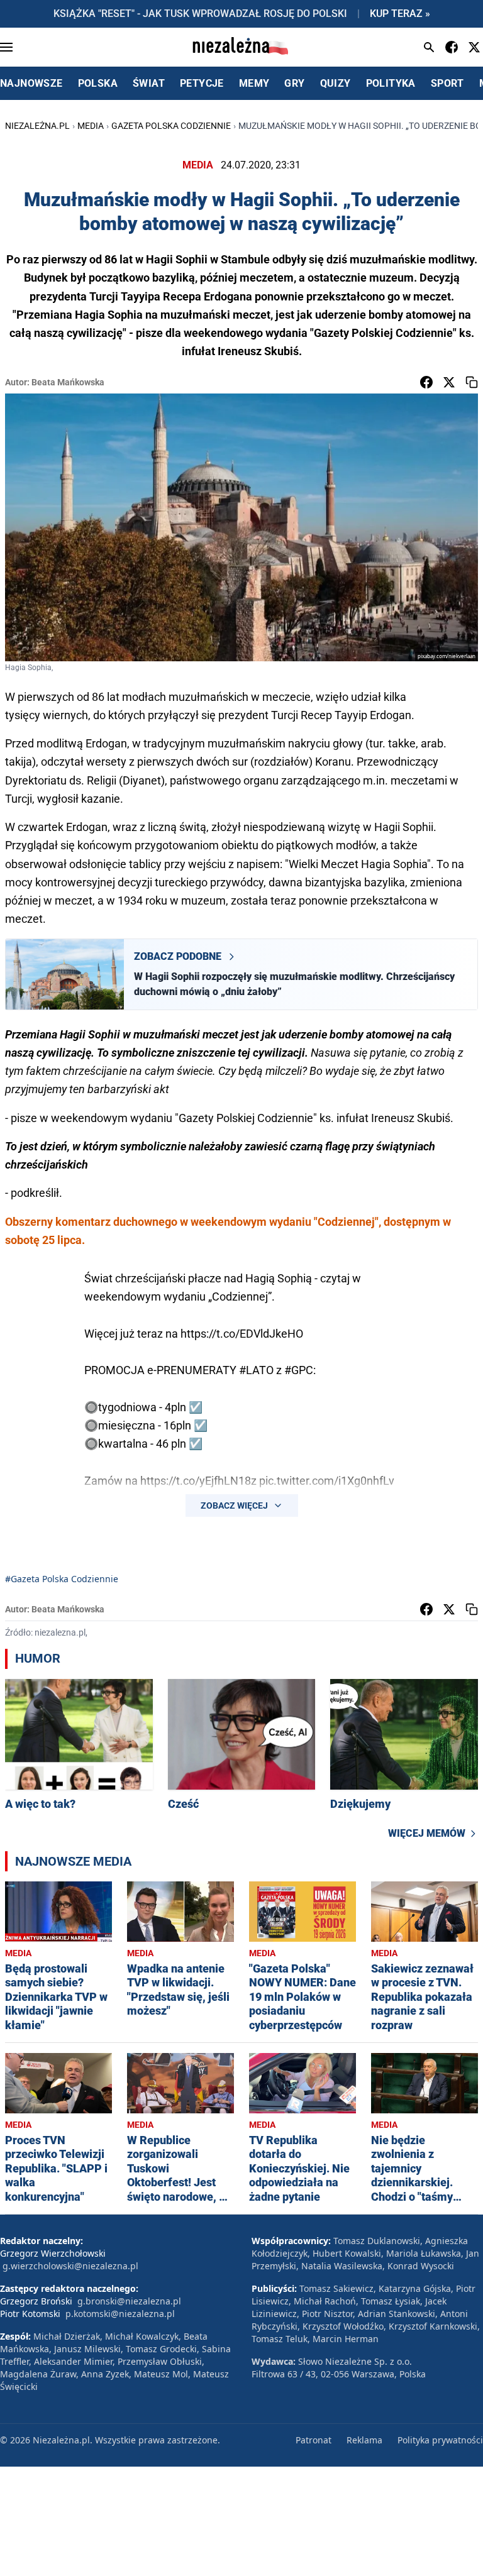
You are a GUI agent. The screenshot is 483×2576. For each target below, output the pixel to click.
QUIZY (336, 83)
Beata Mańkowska (68, 382)
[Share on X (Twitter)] (449, 382)
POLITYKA (391, 83)
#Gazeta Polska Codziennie (62, 1579)
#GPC (299, 1370)
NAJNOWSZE (31, 83)
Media (91, 126)
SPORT (447, 83)
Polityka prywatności (440, 2440)
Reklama (364, 2440)
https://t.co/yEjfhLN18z (198, 1481)
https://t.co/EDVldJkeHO (242, 1334)
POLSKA (98, 83)
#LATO (256, 1370)
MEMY (254, 83)
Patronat (314, 2440)
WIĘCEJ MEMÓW (427, 1833)
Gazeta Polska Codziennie (171, 126)
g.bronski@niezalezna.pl (129, 2301)
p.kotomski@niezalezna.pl (120, 2314)
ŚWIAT (149, 83)
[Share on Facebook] (426, 382)
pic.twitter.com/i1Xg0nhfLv (327, 1481)
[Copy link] (472, 382)
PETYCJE (202, 83)
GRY (294, 83)
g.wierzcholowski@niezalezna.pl (70, 2266)
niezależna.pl (37, 126)
